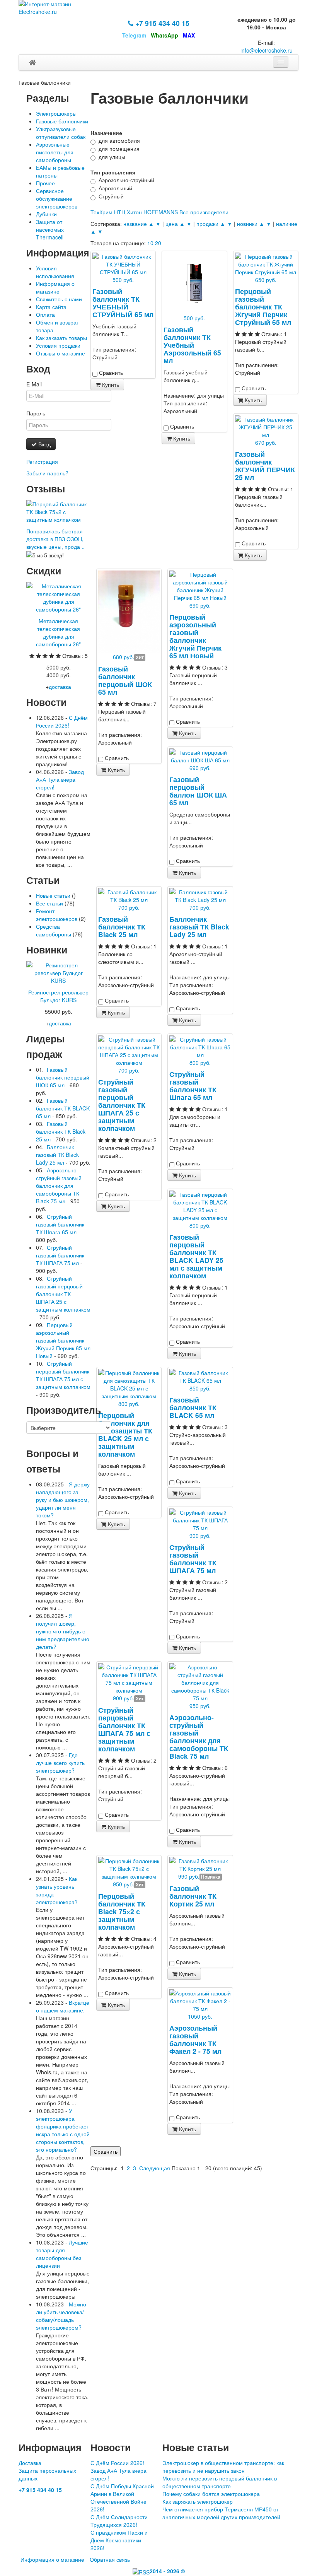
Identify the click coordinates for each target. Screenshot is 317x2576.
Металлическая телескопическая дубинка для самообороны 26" (58, 632)
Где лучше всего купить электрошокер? (60, 1763)
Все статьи (49, 903)
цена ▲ (175, 224)
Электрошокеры (56, 113)
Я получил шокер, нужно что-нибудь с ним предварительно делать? (63, 1631)
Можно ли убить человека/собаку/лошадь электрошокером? (61, 2316)
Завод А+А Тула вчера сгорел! (60, 779)
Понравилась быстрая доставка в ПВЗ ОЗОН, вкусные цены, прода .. (55, 539)
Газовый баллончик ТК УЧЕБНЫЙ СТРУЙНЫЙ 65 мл (123, 303)
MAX (189, 35)
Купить (110, 384)
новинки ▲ (251, 224)
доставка (60, 687)
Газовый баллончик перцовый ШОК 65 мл (125, 680)
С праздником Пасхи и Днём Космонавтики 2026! (119, 2540)
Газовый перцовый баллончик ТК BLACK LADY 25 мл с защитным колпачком (196, 1256)
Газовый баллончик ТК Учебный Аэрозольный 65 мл (192, 345)
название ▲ (139, 224)
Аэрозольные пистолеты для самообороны (55, 152)
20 (158, 243)
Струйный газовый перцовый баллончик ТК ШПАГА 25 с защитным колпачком (122, 1105)
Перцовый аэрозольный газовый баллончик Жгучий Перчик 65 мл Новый (195, 636)
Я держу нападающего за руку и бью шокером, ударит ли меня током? (63, 1500)
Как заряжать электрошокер (198, 2501)
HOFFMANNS (161, 212)
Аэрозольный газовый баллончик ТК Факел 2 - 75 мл (195, 2039)
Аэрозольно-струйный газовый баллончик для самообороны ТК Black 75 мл (199, 1736)
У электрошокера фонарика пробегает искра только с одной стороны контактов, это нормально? (63, 2130)
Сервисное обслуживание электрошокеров (57, 198)
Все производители (204, 212)
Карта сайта (51, 307)
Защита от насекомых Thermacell (50, 229)
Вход (44, 444)
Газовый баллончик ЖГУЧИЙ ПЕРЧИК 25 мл (265, 465)
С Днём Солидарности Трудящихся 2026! (119, 2521)
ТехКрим (101, 212)
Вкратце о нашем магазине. (63, 2006)
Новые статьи (53, 895)
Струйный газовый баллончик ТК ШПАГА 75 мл (193, 1559)
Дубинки (46, 214)
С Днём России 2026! (62, 721)
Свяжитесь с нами (59, 299)
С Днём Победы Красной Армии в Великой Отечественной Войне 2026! (122, 2497)
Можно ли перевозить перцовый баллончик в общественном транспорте (220, 2482)
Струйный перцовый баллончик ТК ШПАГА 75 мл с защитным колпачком (124, 1729)
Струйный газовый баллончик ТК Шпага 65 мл (193, 1086)
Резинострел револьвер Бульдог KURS (58, 996)
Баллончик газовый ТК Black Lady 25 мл (199, 927)
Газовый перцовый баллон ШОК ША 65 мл (198, 791)
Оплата (45, 314)
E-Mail (34, 384)
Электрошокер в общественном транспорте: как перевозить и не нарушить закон (223, 2467)
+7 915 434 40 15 (161, 23)
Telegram (134, 35)
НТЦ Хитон (128, 212)
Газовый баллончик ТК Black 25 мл (122, 927)
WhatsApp (164, 35)
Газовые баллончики (62, 121)
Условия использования (55, 272)
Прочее (45, 183)
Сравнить (106, 2151)
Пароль (36, 413)
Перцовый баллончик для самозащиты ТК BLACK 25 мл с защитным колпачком (125, 1434)
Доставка (30, 2463)
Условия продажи (58, 345)
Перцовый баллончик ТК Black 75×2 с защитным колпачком (122, 1911)
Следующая (155, 2168)
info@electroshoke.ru (267, 50)
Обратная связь (110, 2559)
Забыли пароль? (47, 473)
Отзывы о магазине (61, 353)
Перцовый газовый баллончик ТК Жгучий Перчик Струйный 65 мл (263, 307)
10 (150, 243)
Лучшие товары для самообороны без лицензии (62, 2254)
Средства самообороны (54, 930)
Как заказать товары (61, 338)
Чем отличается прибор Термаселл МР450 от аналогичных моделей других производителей (221, 2513)
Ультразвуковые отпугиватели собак (61, 133)
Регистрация (42, 461)
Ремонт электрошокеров (57, 915)
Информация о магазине (55, 287)
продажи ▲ (211, 224)
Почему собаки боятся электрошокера (211, 2494)
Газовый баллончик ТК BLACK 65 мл (193, 1407)
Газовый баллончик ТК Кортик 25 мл (193, 1896)
